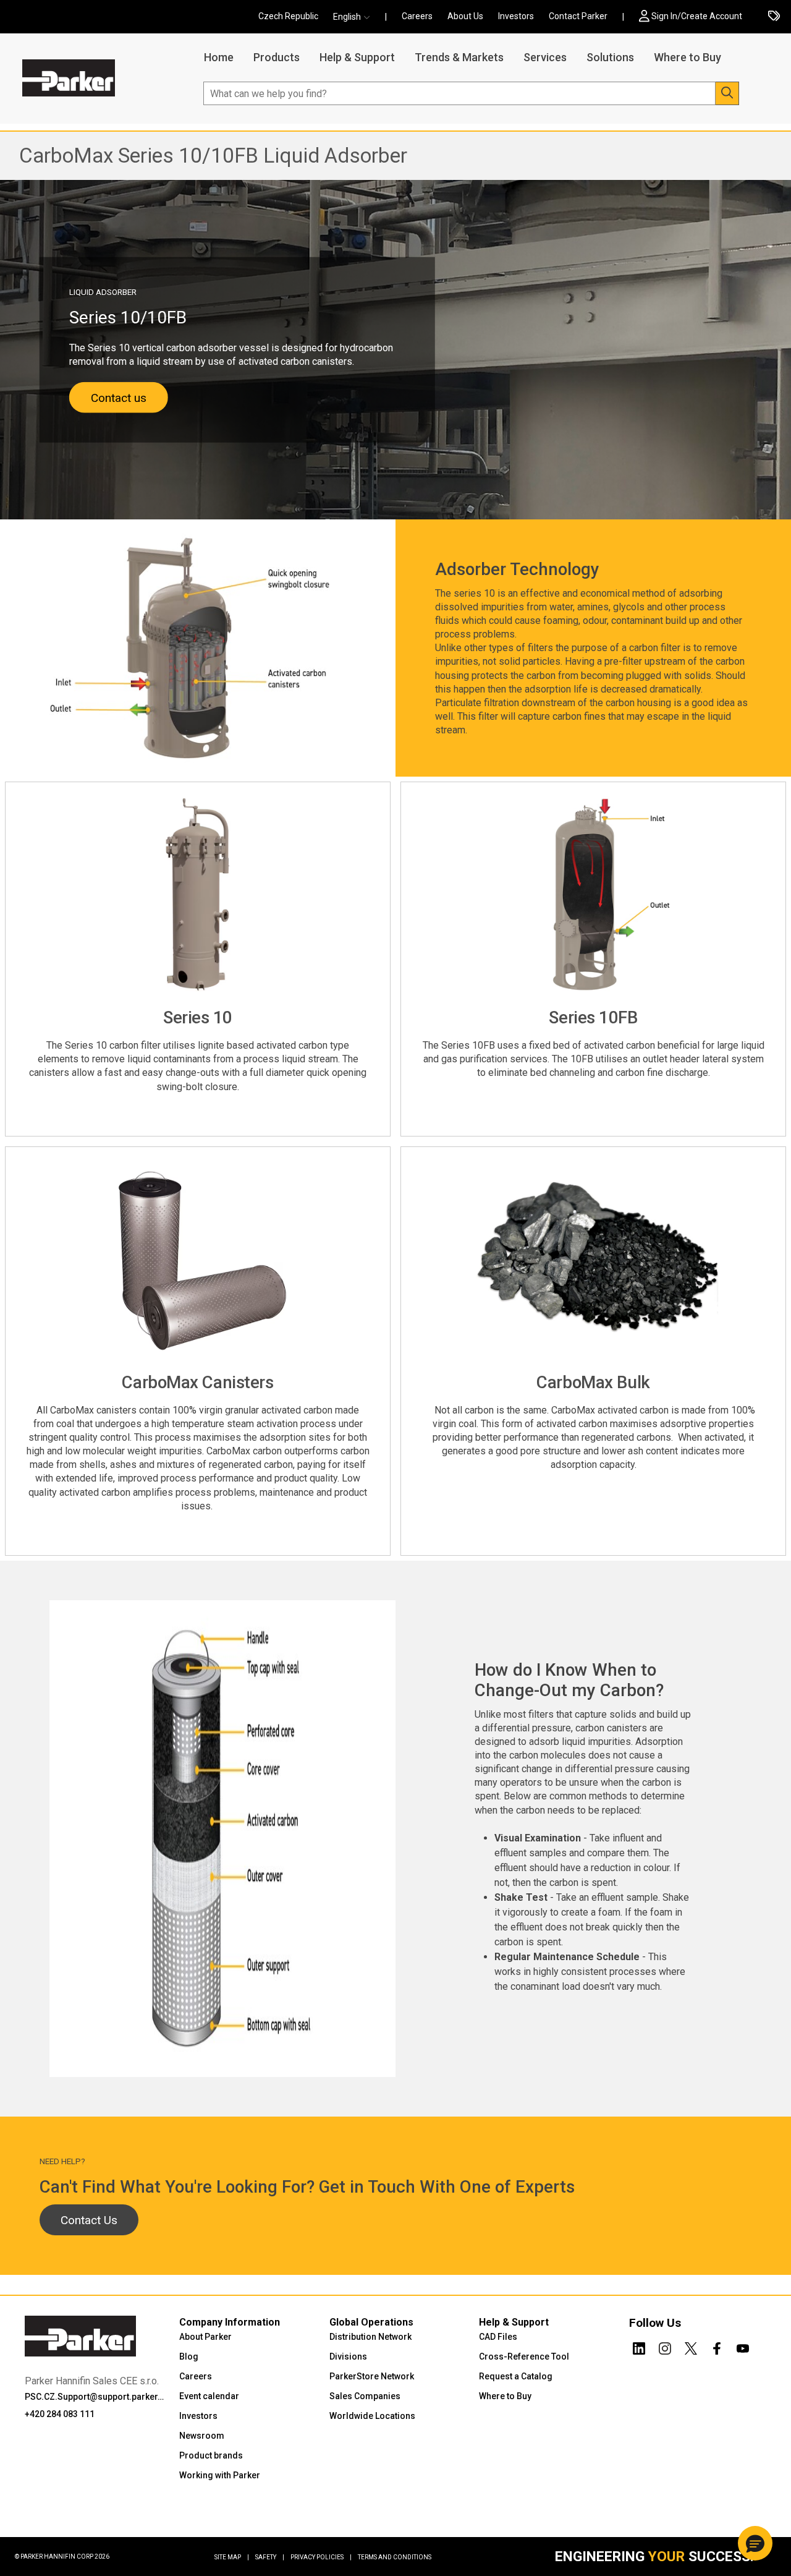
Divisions (348, 2356)
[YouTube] (743, 2346)
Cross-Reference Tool (524, 2356)
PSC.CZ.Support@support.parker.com (94, 2397)
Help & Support (357, 57)
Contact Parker (578, 16)
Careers (417, 16)
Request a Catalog (516, 2376)
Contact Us (89, 2220)
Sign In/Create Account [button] (697, 16)
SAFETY (270, 2557)
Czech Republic (288, 16)
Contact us (119, 398)
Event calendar (209, 2396)
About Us (465, 16)
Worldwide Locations (372, 2416)
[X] (691, 2346)
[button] (355, 17)
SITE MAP (232, 2557)
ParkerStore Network (372, 2376)
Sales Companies (365, 2396)
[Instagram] (665, 2346)
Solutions (610, 57)
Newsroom (202, 2436)
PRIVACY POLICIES (321, 2557)
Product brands (211, 2455)
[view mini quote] (774, 17)
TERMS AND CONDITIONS (395, 2557)
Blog (189, 2356)
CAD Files (498, 2337)
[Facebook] (717, 2346)
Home (219, 57)
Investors (516, 16)
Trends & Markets (459, 57)
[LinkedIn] (639, 2346)
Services (545, 57)
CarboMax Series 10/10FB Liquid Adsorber (213, 156)
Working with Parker (220, 2475)
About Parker (205, 2337)
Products (277, 57)
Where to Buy (687, 57)
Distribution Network (370, 2337)
